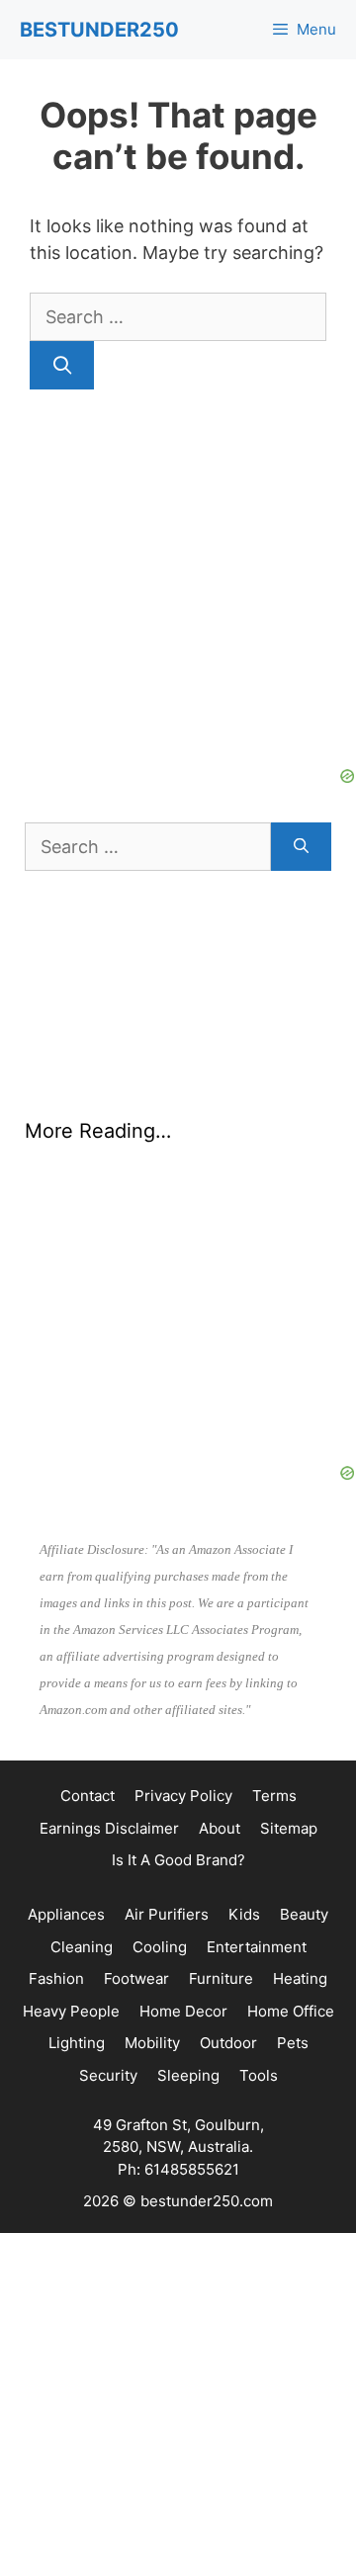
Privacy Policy (183, 1796)
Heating (300, 1978)
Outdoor (228, 2043)
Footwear (136, 1978)
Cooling (160, 1947)
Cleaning (82, 1947)
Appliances (66, 1914)
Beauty (304, 1914)
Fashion (56, 1978)
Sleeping (188, 2075)
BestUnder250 (99, 30)
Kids (244, 1914)
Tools (259, 2075)
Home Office (291, 2011)
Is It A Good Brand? (178, 1860)
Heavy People (71, 2011)
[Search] (62, 365)
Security (108, 2075)
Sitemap (289, 1828)
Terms (274, 1796)
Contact (88, 1796)
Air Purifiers (167, 1914)
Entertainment (257, 1947)
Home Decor (183, 2011)
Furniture (221, 1978)
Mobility (152, 2043)
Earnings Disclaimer (109, 1828)
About (220, 1828)
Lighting (77, 2043)
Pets (293, 2043)
